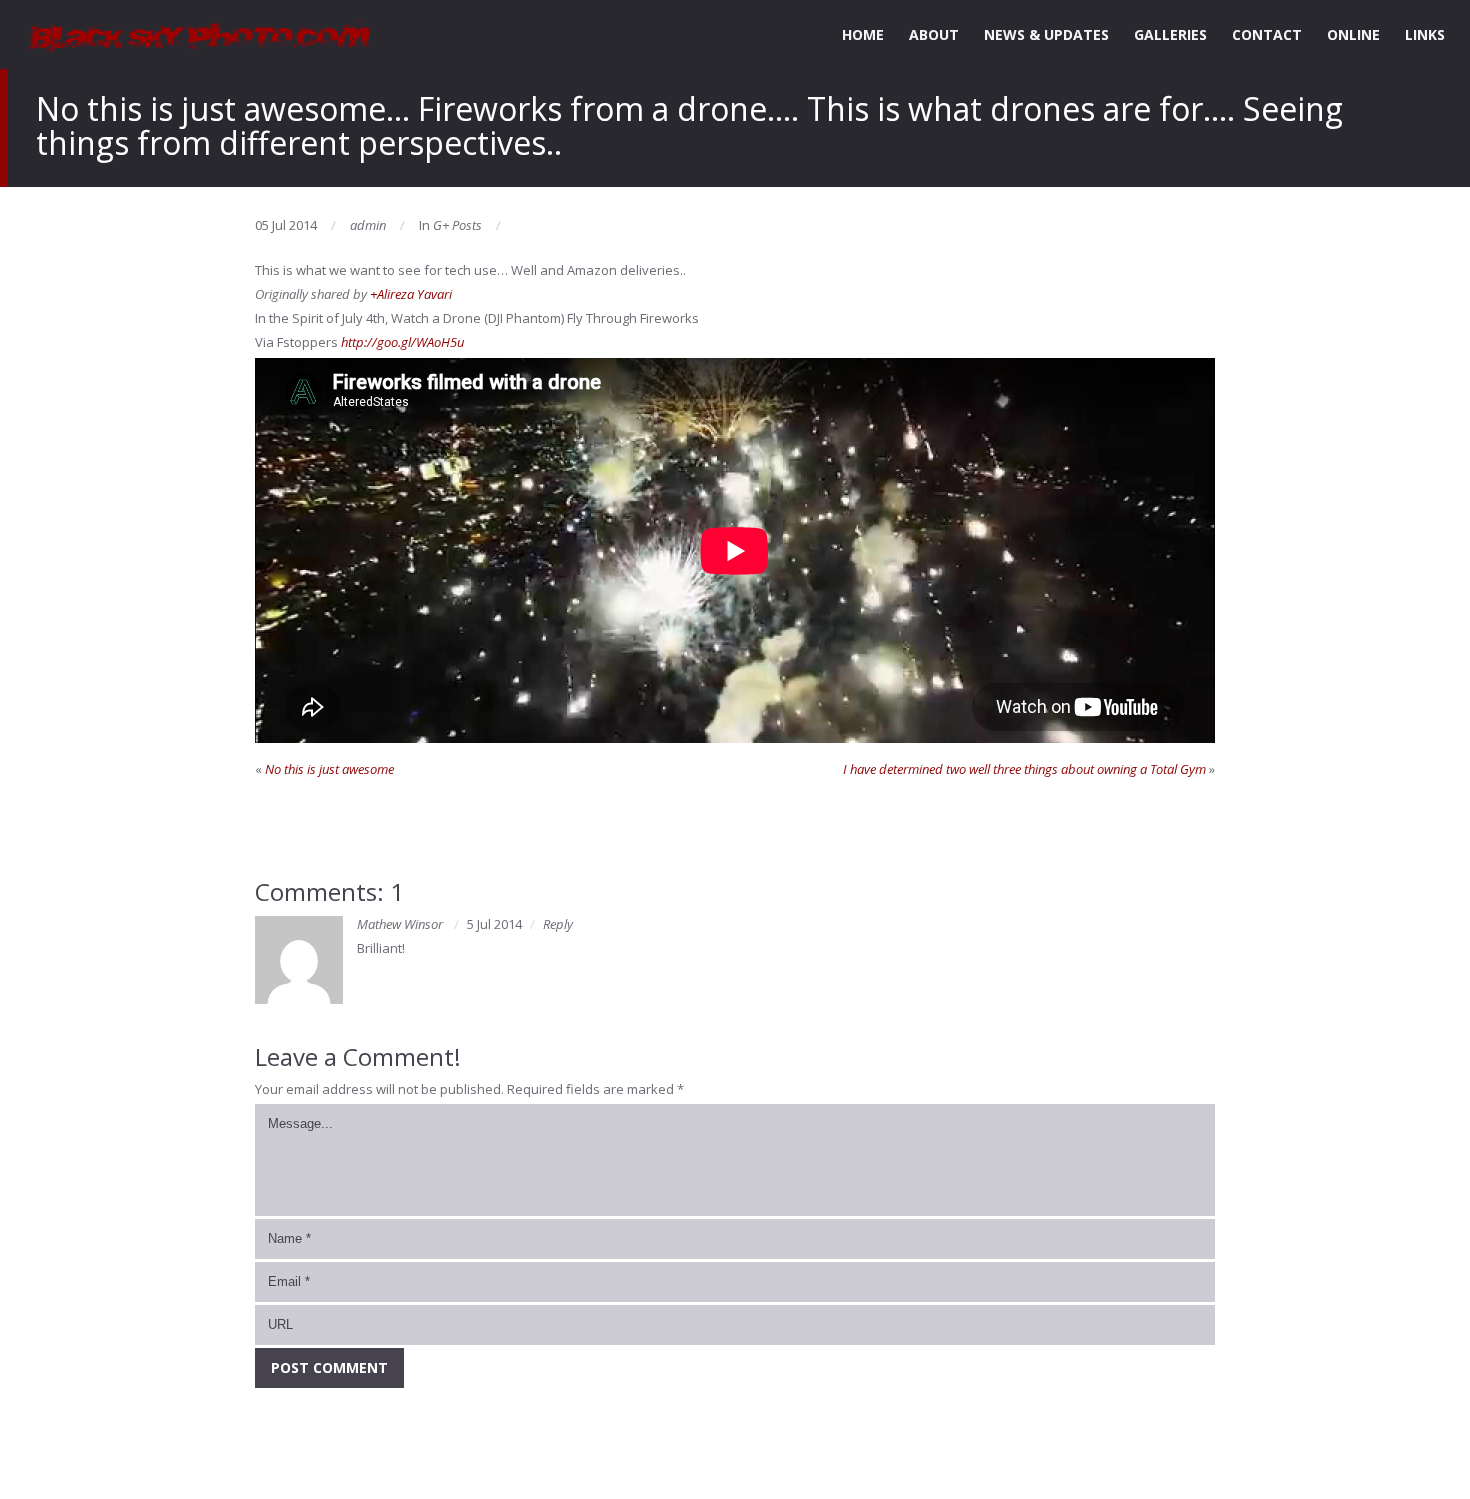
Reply (558, 924)
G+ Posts (457, 225)
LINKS (1425, 34)
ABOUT (934, 34)
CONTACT (1267, 34)
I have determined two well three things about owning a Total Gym (1024, 769)
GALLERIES (1170, 34)
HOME (863, 34)
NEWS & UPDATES (1046, 34)
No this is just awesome (329, 769)
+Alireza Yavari (411, 294)
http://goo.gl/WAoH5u (402, 342)
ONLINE (1353, 34)
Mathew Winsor (400, 924)
